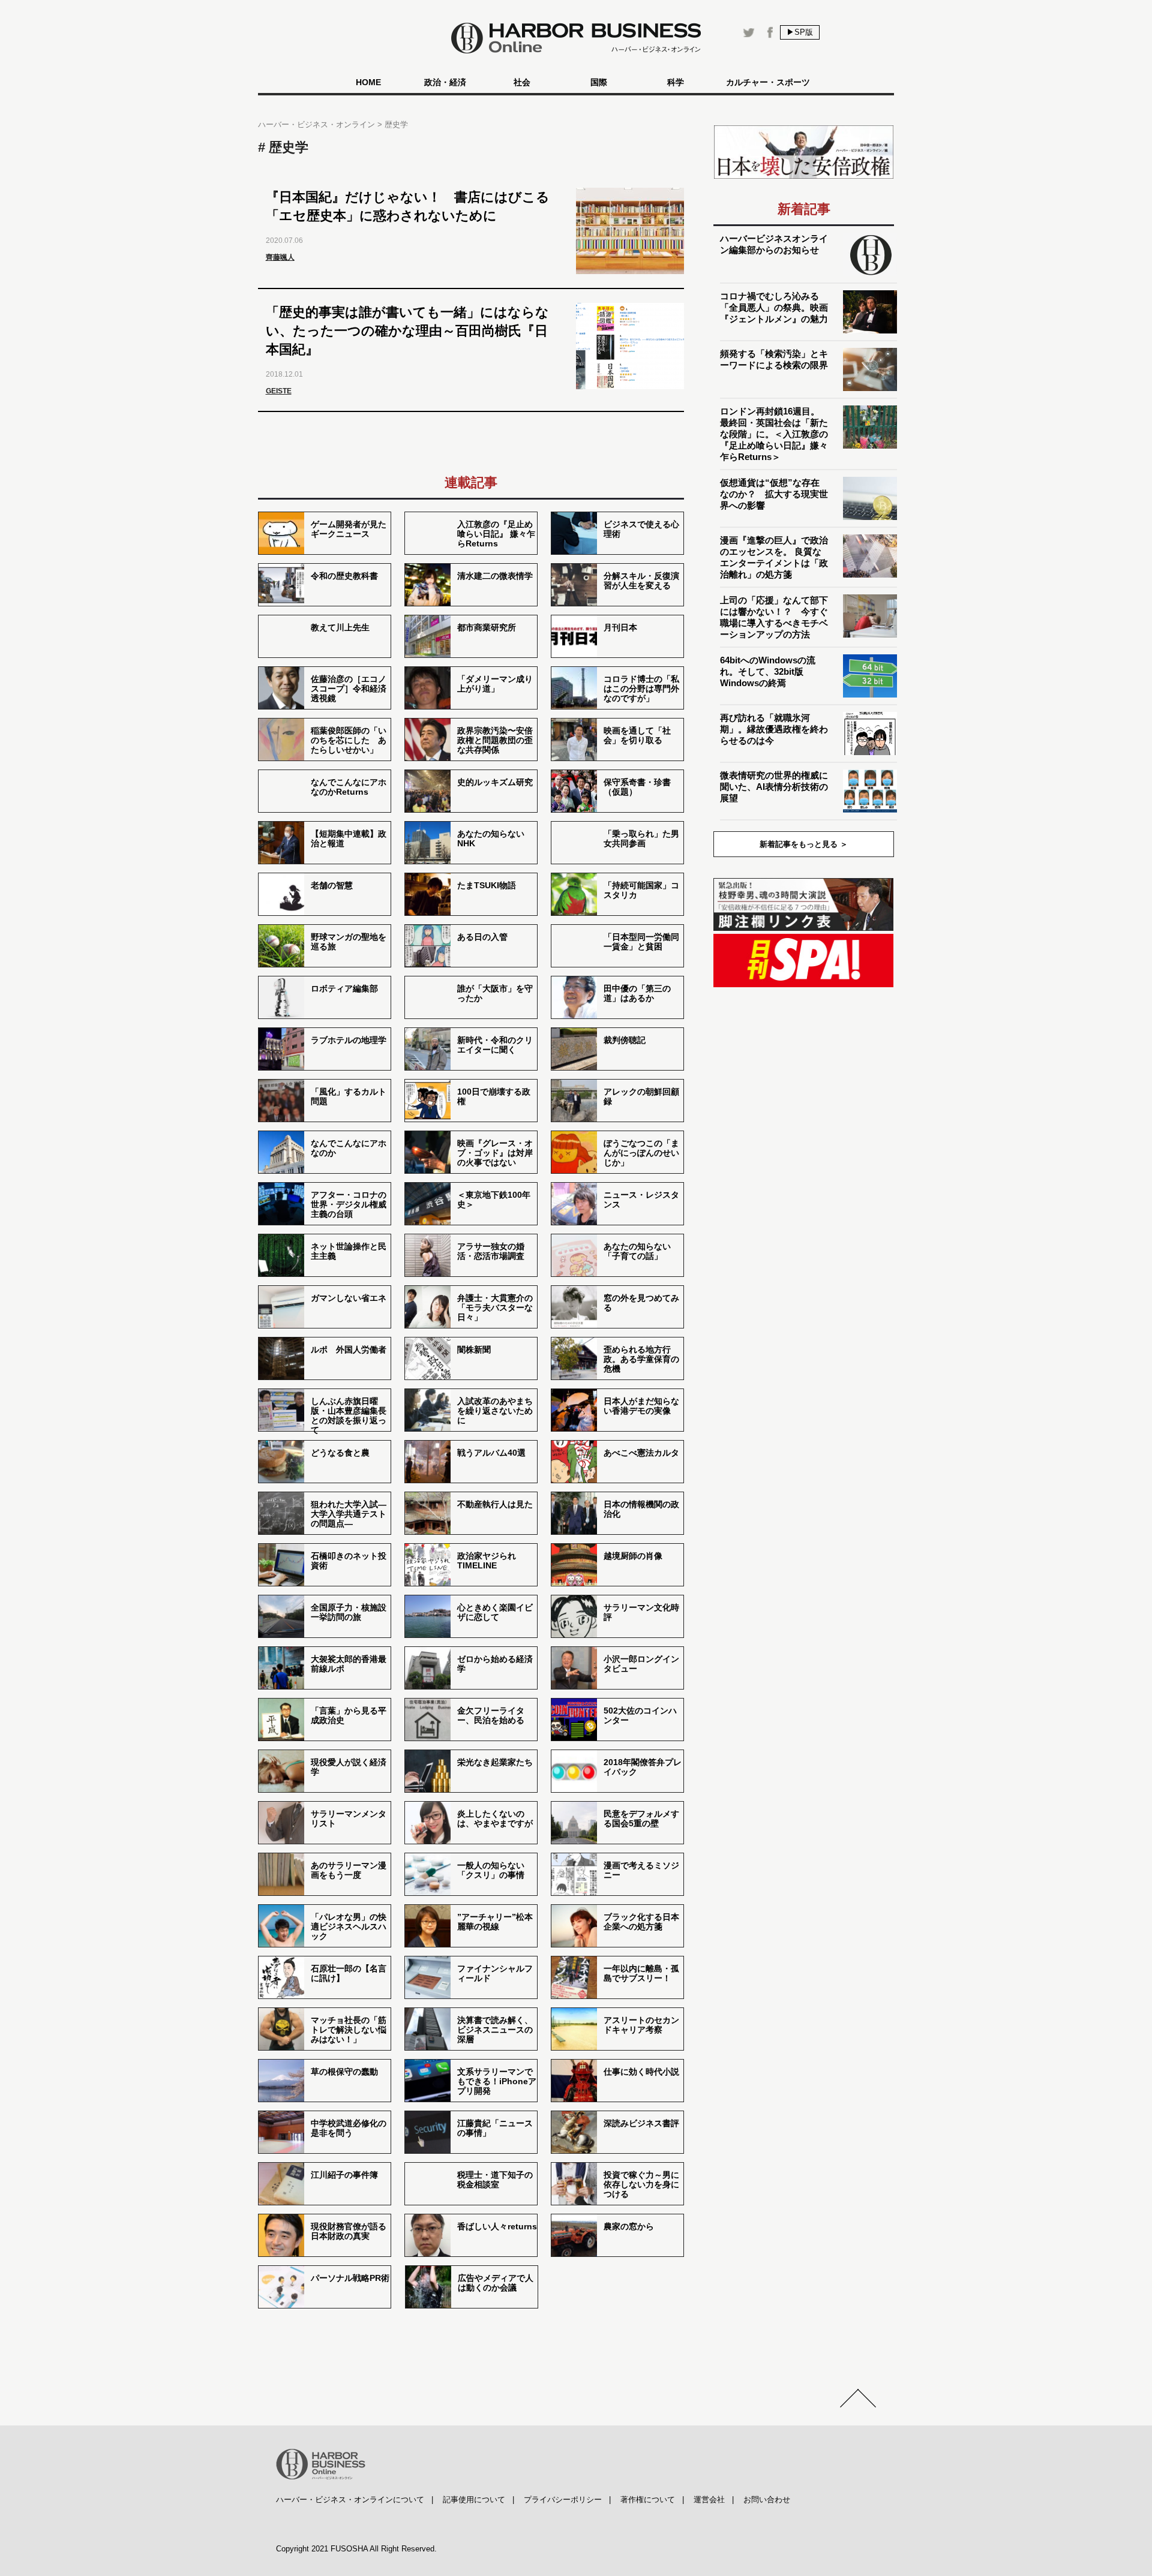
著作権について (648, 2500)
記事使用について (474, 2500)
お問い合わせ (767, 2500)
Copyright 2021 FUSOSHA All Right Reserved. (356, 2549)
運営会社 (709, 2500)
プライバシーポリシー (563, 2500)
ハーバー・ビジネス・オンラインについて (350, 2500)
